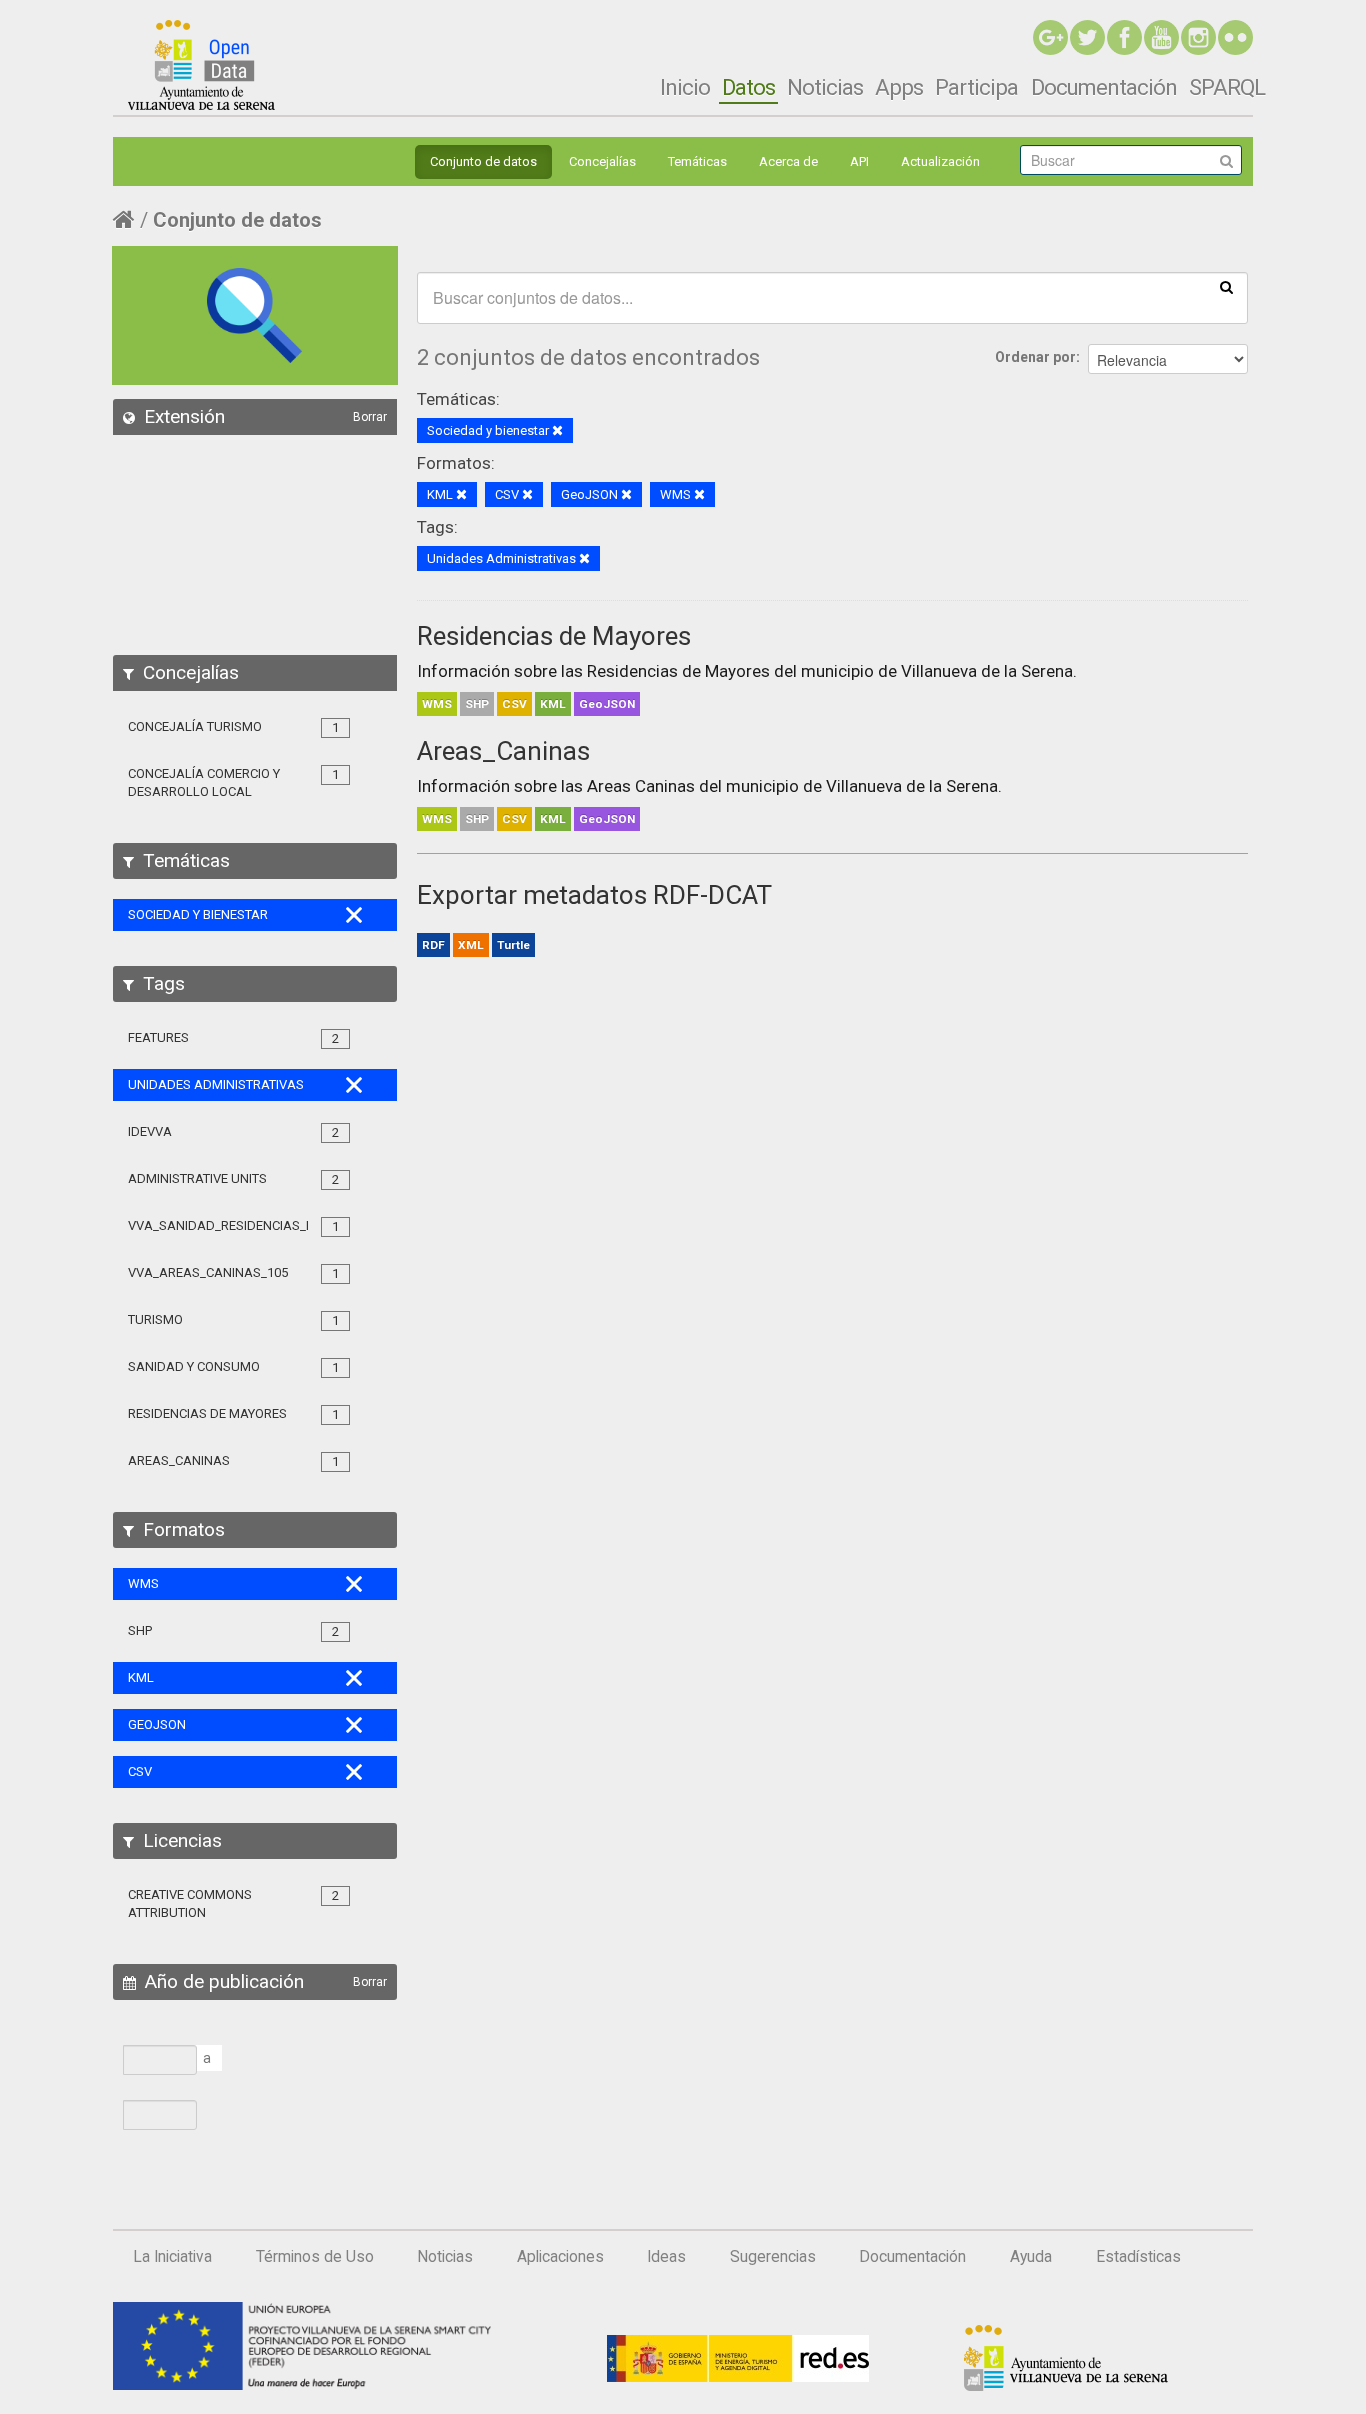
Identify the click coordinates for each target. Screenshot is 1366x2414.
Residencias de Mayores (554, 636)
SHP (477, 704)
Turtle (513, 945)
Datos (748, 87)
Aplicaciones (560, 2257)
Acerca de (788, 161)
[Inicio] (201, 65)
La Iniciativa (172, 2257)
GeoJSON (607, 704)
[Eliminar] (557, 431)
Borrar (370, 417)
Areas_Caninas (503, 751)
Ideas (666, 2257)
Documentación (1104, 87)
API (859, 161)
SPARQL (1227, 87)
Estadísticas (1138, 2257)
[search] (1226, 286)
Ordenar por (1035, 357)
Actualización (940, 161)
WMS (437, 704)
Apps (899, 87)
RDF (433, 945)
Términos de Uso (315, 2257)
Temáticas (697, 161)
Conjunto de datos (483, 161)
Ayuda (1031, 2257)
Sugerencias (773, 2257)
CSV (514, 704)
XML (471, 945)
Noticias (825, 87)
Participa (976, 87)
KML (553, 704)
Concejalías (602, 161)
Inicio (685, 87)
